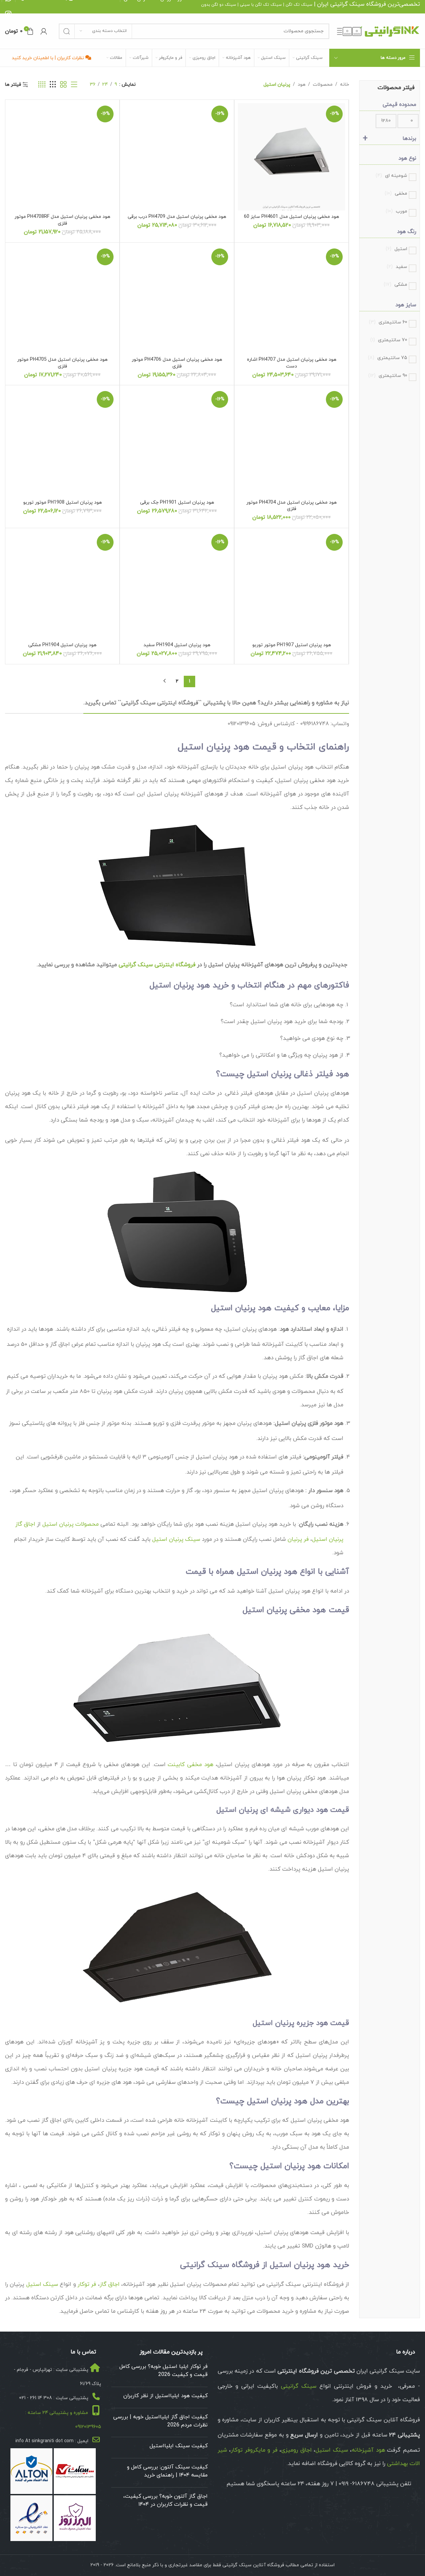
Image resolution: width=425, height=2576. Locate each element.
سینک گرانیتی (347, 4)
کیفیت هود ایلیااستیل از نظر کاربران (165, 2396)
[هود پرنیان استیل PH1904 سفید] (177, 585)
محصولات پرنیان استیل (71, 1524)
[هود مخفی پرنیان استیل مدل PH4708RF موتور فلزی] (62, 157)
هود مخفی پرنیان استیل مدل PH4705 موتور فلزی (62, 363)
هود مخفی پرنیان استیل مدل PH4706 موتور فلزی (177, 363)
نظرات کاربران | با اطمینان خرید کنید (49, 58)
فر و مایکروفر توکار (254, 2450)
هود (302, 85)
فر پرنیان (298, 1539)
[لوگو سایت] (378, 31)
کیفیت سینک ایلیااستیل (179, 2446)
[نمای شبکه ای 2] (63, 85)
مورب (396, 211)
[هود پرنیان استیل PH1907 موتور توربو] (291, 585)
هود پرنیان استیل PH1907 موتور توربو (292, 645)
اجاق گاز (110, 2285)
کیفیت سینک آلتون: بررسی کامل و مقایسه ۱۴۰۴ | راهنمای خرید (167, 2471)
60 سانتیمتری (388, 322)
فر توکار (87, 2285)
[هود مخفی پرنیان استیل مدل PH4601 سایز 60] (291, 157)
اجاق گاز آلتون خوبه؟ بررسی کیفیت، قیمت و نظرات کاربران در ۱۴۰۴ (165, 2500)
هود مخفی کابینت (190, 1765)
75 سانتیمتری (388, 358)
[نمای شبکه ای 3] (53, 85)
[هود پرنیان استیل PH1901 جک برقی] (177, 442)
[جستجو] (67, 31)
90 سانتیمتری (388, 376)
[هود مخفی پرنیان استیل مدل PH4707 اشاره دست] (291, 300)
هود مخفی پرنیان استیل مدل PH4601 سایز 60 (291, 217)
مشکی (395, 285)
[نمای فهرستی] (74, 85)
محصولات (323, 85)
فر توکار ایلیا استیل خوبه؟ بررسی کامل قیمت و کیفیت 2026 (163, 2371)
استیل (396, 249)
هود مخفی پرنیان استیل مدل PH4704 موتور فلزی (291, 506)
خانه (345, 85)
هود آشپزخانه (368, 2450)
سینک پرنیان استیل (176, 1539)
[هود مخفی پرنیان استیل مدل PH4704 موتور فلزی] (291, 442)
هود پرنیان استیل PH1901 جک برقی (177, 502)
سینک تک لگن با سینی (261, 5)
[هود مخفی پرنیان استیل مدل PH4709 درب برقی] (177, 157)
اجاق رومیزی (296, 2450)
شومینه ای (391, 176)
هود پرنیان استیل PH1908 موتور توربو (62, 502)
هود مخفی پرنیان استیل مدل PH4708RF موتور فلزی (62, 220)
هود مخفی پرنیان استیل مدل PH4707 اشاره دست (292, 363)
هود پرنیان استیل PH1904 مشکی (62, 645)
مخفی (396, 193)
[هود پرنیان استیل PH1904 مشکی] (62, 585)
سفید (397, 267)
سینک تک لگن (299, 5)
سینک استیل (42, 2285)
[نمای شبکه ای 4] (42, 85)
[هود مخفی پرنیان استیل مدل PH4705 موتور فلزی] (62, 300)
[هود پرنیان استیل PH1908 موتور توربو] (62, 442)
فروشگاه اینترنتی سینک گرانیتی (157, 965)
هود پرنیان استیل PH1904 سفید (177, 645)
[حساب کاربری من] (44, 31)
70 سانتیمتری (389, 340)
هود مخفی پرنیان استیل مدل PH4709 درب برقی (177, 217)
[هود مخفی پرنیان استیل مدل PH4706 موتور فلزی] (177, 300)
